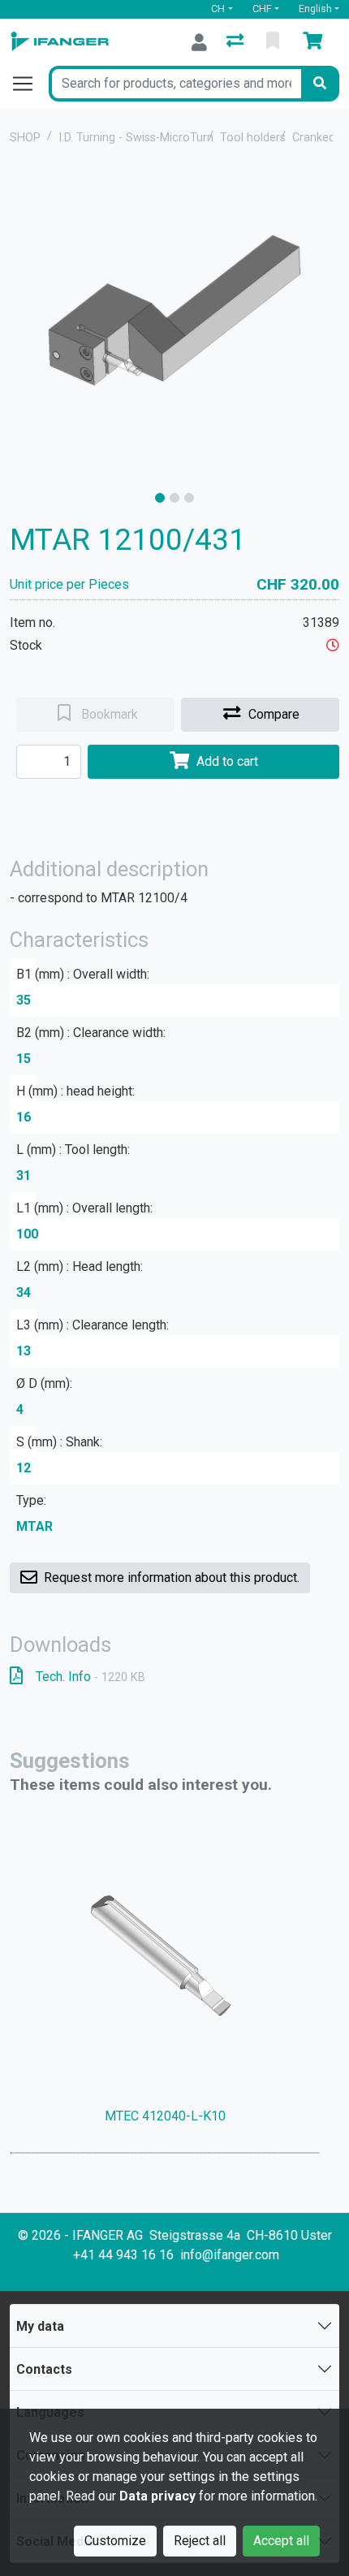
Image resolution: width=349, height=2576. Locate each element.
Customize (115, 2541)
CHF (262, 9)
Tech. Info (90, 1677)
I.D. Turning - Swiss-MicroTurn (136, 138)
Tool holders (253, 138)
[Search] (320, 84)
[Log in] (199, 42)
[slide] (160, 498)
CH (218, 9)
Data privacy (157, 2496)
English (315, 9)
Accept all (281, 2541)
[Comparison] (237, 42)
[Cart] (316, 42)
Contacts (44, 2369)
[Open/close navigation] (29, 84)
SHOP (25, 138)
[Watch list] (274, 42)
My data (40, 2326)
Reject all (200, 2541)
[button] (333, 645)
